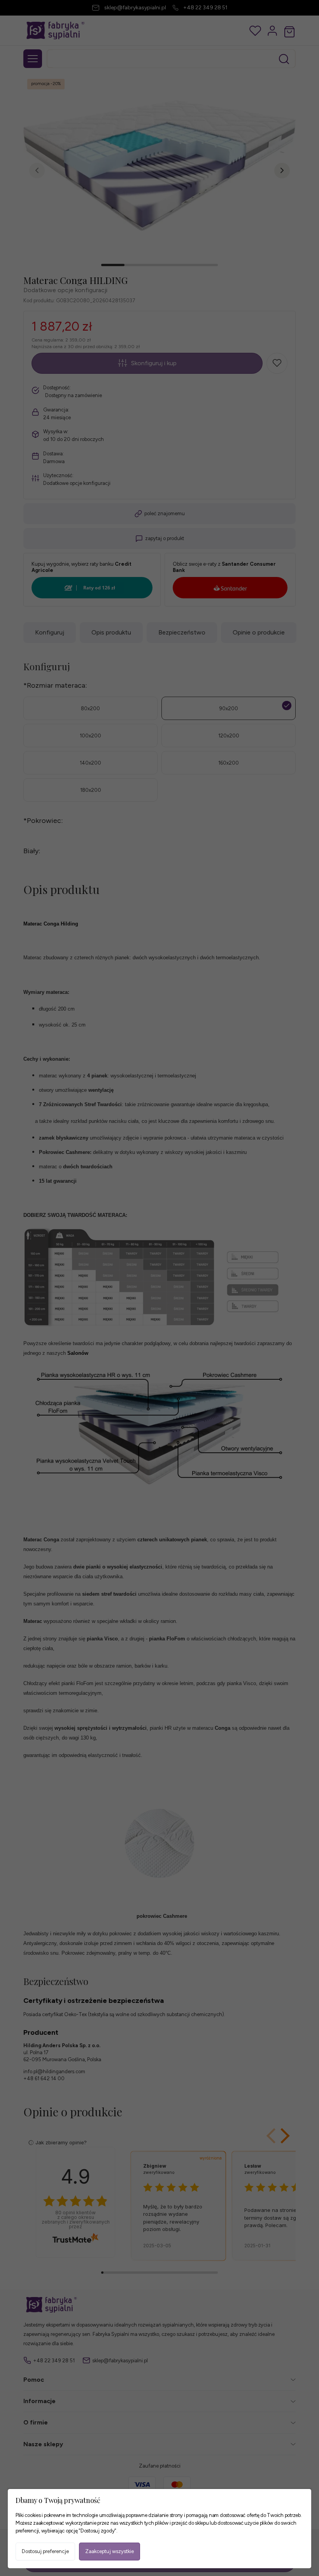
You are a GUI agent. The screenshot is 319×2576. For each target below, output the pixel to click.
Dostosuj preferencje (45, 2551)
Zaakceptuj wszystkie (110, 2551)
